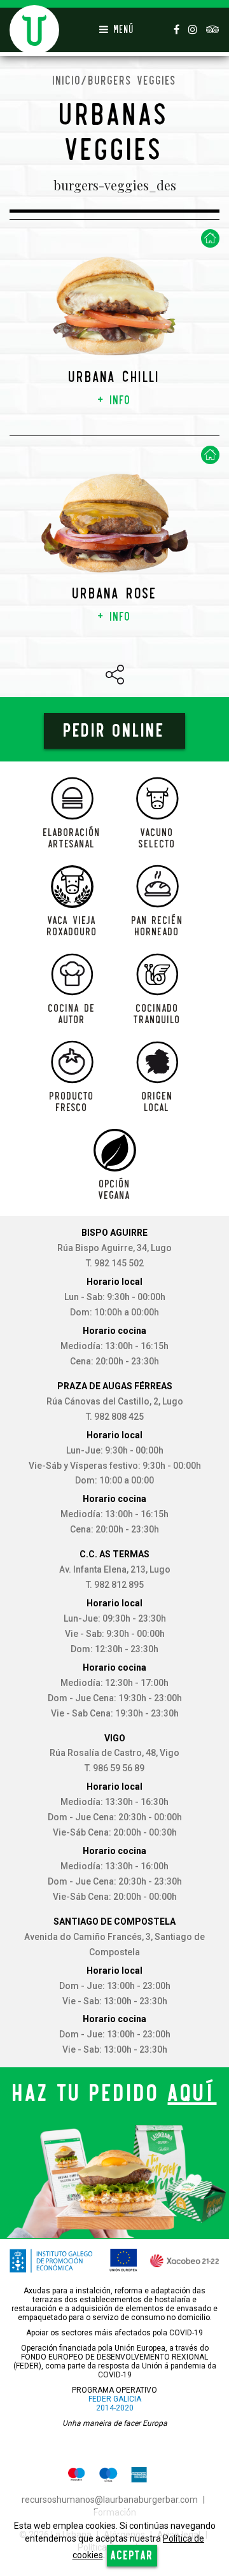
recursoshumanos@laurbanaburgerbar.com (110, 2500)
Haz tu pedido (115, 2093)
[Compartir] (115, 675)
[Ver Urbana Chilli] (114, 306)
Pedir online (114, 731)
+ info (114, 400)
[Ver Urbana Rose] (114, 522)
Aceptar (132, 2555)
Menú (121, 30)
